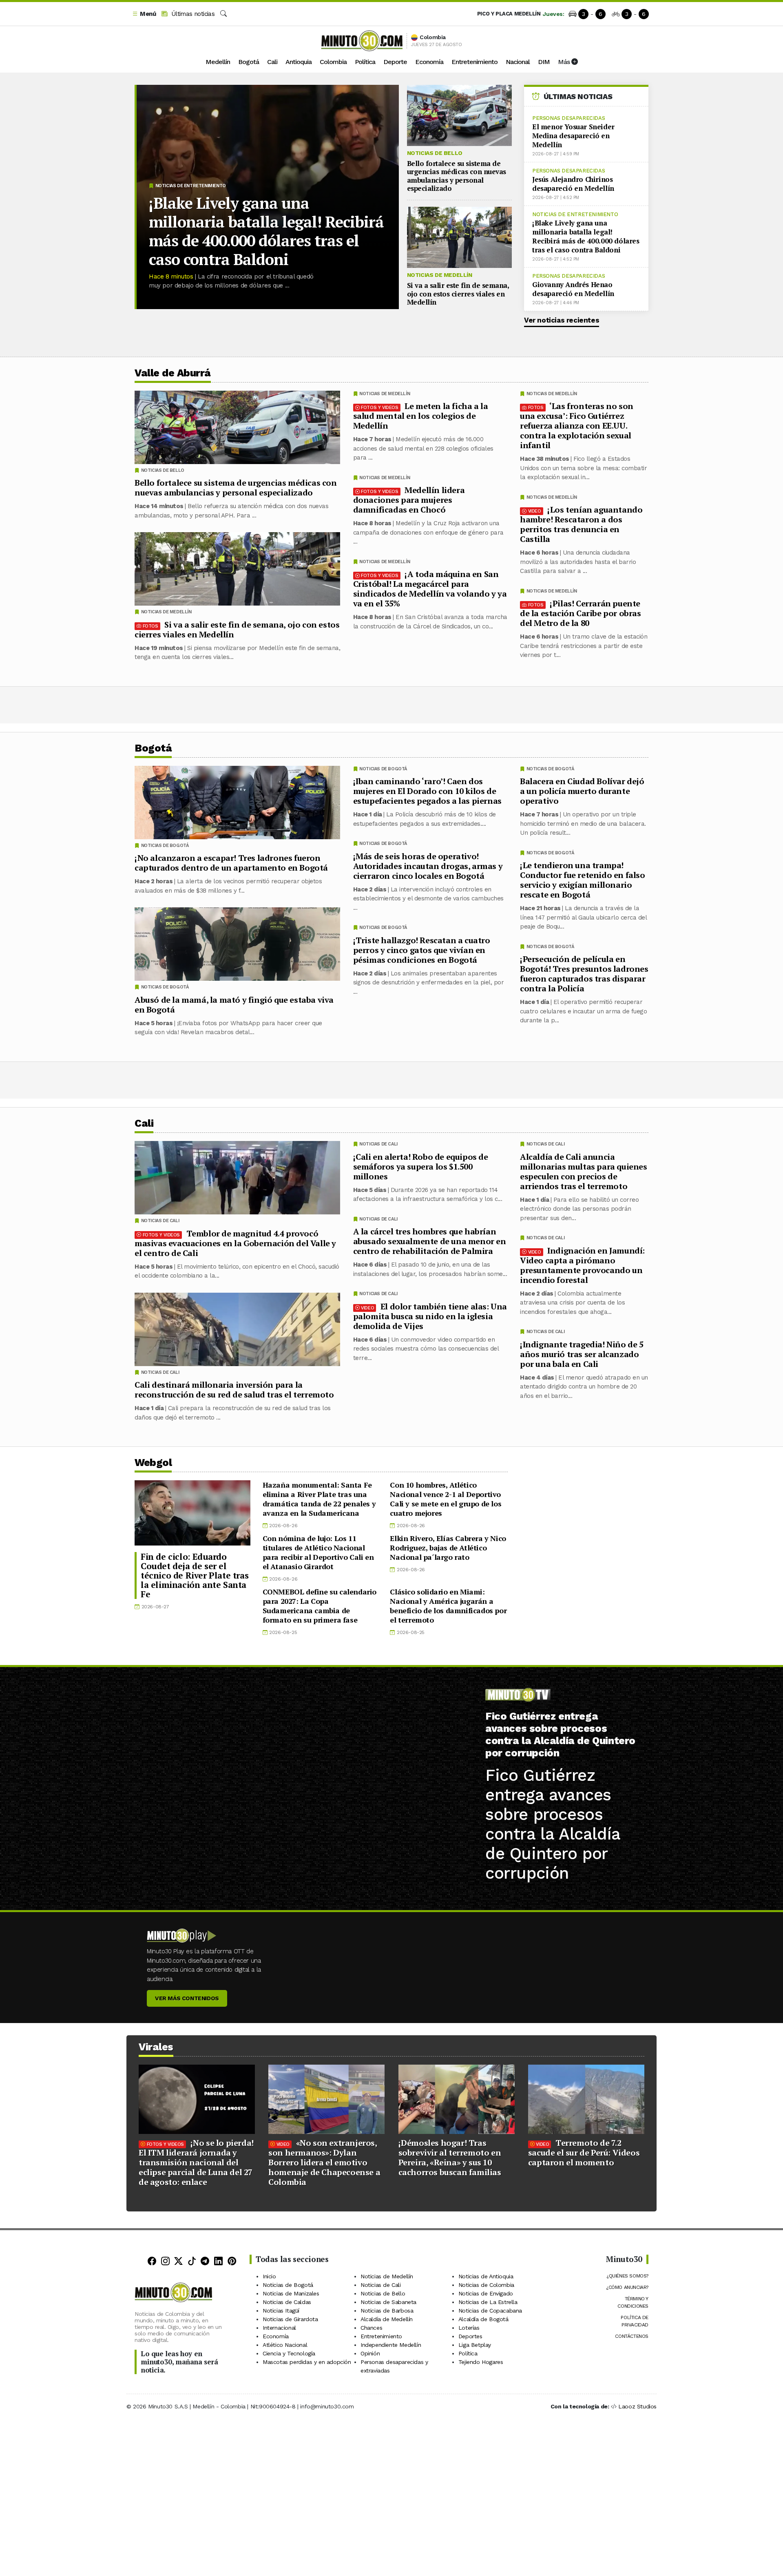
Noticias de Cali (546, 1144)
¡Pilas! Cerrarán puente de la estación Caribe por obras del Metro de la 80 (581, 613)
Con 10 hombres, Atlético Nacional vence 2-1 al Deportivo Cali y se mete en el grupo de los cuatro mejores (446, 1499)
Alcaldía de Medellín (387, 2319)
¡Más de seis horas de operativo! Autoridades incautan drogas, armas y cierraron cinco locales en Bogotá (428, 866)
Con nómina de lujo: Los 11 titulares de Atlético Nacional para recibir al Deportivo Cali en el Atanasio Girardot (318, 1552)
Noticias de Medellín (440, 275)
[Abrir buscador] (223, 14)
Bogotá (249, 62)
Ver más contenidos (187, 1998)
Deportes (470, 2336)
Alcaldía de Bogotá (483, 2319)
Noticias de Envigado (486, 2293)
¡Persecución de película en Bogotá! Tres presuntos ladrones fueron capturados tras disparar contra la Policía (584, 974)
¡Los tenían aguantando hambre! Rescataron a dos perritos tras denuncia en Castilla (581, 524)
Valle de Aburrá (173, 373)
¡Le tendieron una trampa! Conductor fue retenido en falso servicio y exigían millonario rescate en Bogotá (583, 880)
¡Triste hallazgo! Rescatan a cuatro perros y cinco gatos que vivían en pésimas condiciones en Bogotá (422, 950)
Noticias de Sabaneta (388, 2302)
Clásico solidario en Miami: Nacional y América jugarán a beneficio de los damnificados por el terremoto (448, 1606)
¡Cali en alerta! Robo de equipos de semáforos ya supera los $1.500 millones (421, 1166)
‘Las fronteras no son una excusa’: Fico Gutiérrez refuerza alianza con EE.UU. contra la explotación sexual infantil (577, 426)
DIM (544, 62)
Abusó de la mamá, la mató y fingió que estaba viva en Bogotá (234, 1005)
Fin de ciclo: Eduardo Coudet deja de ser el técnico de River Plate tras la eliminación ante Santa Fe (195, 1575)
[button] (144, 14)
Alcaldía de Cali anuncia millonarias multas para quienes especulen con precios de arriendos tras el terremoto (584, 1171)
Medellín (218, 62)
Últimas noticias (192, 14)
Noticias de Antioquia (486, 2276)
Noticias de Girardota (290, 2319)
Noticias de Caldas (287, 2302)
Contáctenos (632, 2336)
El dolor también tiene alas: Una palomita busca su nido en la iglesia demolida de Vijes (430, 1316)
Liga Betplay (475, 2345)
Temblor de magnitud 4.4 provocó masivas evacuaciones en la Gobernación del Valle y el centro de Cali (235, 1243)
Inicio (269, 2276)
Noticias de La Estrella (488, 2302)
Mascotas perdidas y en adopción (307, 2362)
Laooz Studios (637, 2406)
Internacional (279, 2328)
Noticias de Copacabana (490, 2311)
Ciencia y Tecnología (289, 2353)
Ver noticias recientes (562, 320)
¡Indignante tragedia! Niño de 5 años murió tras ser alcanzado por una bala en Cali (582, 1354)
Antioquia (299, 62)
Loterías (469, 2328)
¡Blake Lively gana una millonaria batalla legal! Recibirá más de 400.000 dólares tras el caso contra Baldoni (266, 231)
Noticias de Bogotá (550, 769)
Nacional (518, 62)
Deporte (395, 62)
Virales (156, 2047)
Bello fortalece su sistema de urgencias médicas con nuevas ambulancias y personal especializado (457, 176)
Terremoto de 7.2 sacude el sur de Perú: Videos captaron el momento (584, 2153)
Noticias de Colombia (486, 2285)
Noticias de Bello (435, 153)
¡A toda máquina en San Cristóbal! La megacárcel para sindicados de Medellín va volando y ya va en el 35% (430, 589)
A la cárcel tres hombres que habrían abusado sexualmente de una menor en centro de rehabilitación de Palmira (430, 1241)
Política (365, 62)
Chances (371, 2328)
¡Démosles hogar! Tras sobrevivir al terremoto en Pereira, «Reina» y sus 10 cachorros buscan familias (450, 2157)
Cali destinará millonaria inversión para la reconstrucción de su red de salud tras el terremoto (234, 1390)
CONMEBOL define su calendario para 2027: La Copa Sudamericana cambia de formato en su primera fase (320, 1606)
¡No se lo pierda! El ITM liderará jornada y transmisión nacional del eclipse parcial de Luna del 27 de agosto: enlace (196, 2162)
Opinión (370, 2353)
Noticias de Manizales (291, 2293)
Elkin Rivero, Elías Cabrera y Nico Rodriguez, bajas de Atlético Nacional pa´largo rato (448, 1548)
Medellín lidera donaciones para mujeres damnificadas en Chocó (409, 500)
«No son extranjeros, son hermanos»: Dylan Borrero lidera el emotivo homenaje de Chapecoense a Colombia (324, 2162)
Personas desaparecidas (568, 118)
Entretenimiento (474, 62)
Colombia (333, 62)
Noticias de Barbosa (387, 2311)
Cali (272, 62)
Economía (429, 62)
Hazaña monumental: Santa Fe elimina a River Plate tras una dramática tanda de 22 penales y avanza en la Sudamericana (319, 1499)
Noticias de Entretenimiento (191, 186)
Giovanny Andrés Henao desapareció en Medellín (573, 289)
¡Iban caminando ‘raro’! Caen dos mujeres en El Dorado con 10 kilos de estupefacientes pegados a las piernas (427, 791)
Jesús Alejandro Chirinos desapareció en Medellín (573, 184)
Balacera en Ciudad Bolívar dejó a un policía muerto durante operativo (582, 791)
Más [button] (565, 62)
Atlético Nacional (285, 2345)
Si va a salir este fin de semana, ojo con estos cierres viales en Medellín (458, 294)
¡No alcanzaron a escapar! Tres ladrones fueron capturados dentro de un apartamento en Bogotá (231, 863)
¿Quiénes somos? (627, 2276)
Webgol (153, 1463)
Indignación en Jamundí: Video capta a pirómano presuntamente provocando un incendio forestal (582, 1265)
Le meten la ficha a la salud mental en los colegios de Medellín (421, 416)
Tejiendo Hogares (481, 2362)
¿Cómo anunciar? (627, 2287)
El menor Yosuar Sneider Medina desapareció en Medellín (573, 136)
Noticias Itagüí (281, 2311)
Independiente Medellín (391, 2345)
